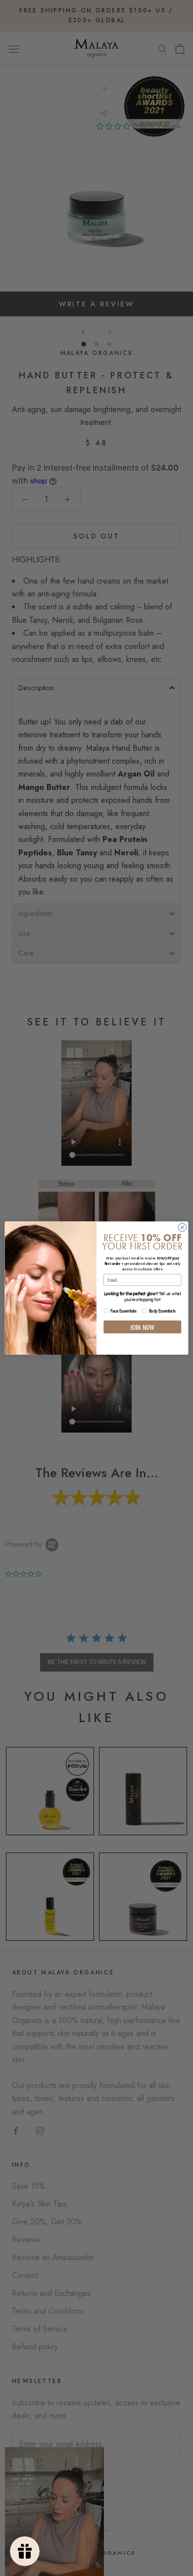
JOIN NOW (142, 1327)
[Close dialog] (182, 1228)
